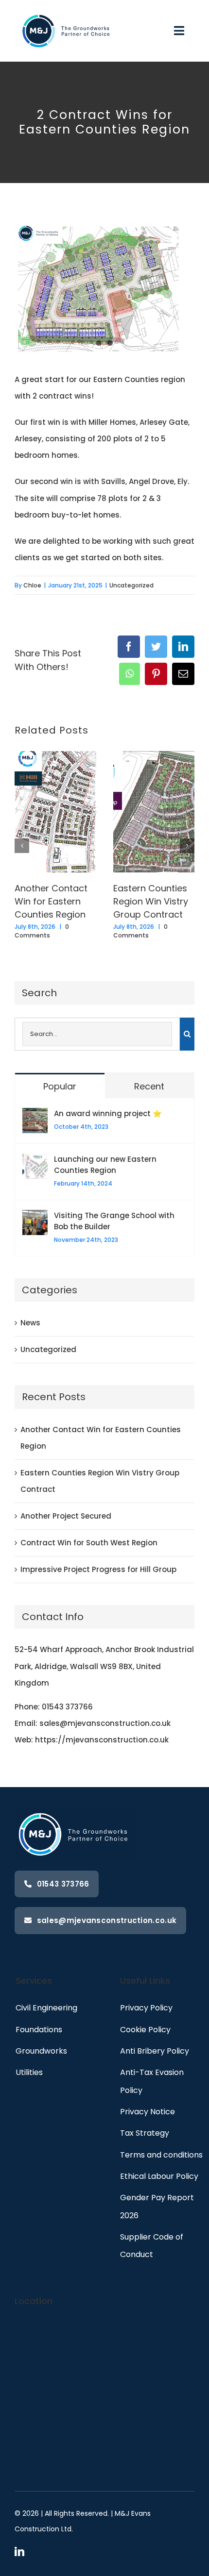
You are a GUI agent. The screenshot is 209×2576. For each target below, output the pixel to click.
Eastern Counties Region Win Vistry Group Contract (151, 902)
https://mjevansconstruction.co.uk (102, 1740)
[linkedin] (19, 2552)
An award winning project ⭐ (108, 1113)
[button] (22, 846)
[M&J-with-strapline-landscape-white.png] (67, 11)
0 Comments (42, 931)
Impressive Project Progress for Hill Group (98, 1569)
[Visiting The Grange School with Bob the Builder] (35, 1218)
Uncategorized (131, 585)
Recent (149, 1086)
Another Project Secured (66, 1516)
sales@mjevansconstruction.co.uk (105, 1723)
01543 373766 (67, 1707)
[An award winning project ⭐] (35, 1116)
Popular (60, 1086)
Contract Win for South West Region (89, 1543)
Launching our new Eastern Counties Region (105, 1165)
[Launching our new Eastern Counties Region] (35, 1162)
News (30, 1323)
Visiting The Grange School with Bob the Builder (114, 1221)
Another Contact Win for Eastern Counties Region (51, 902)
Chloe (32, 585)
